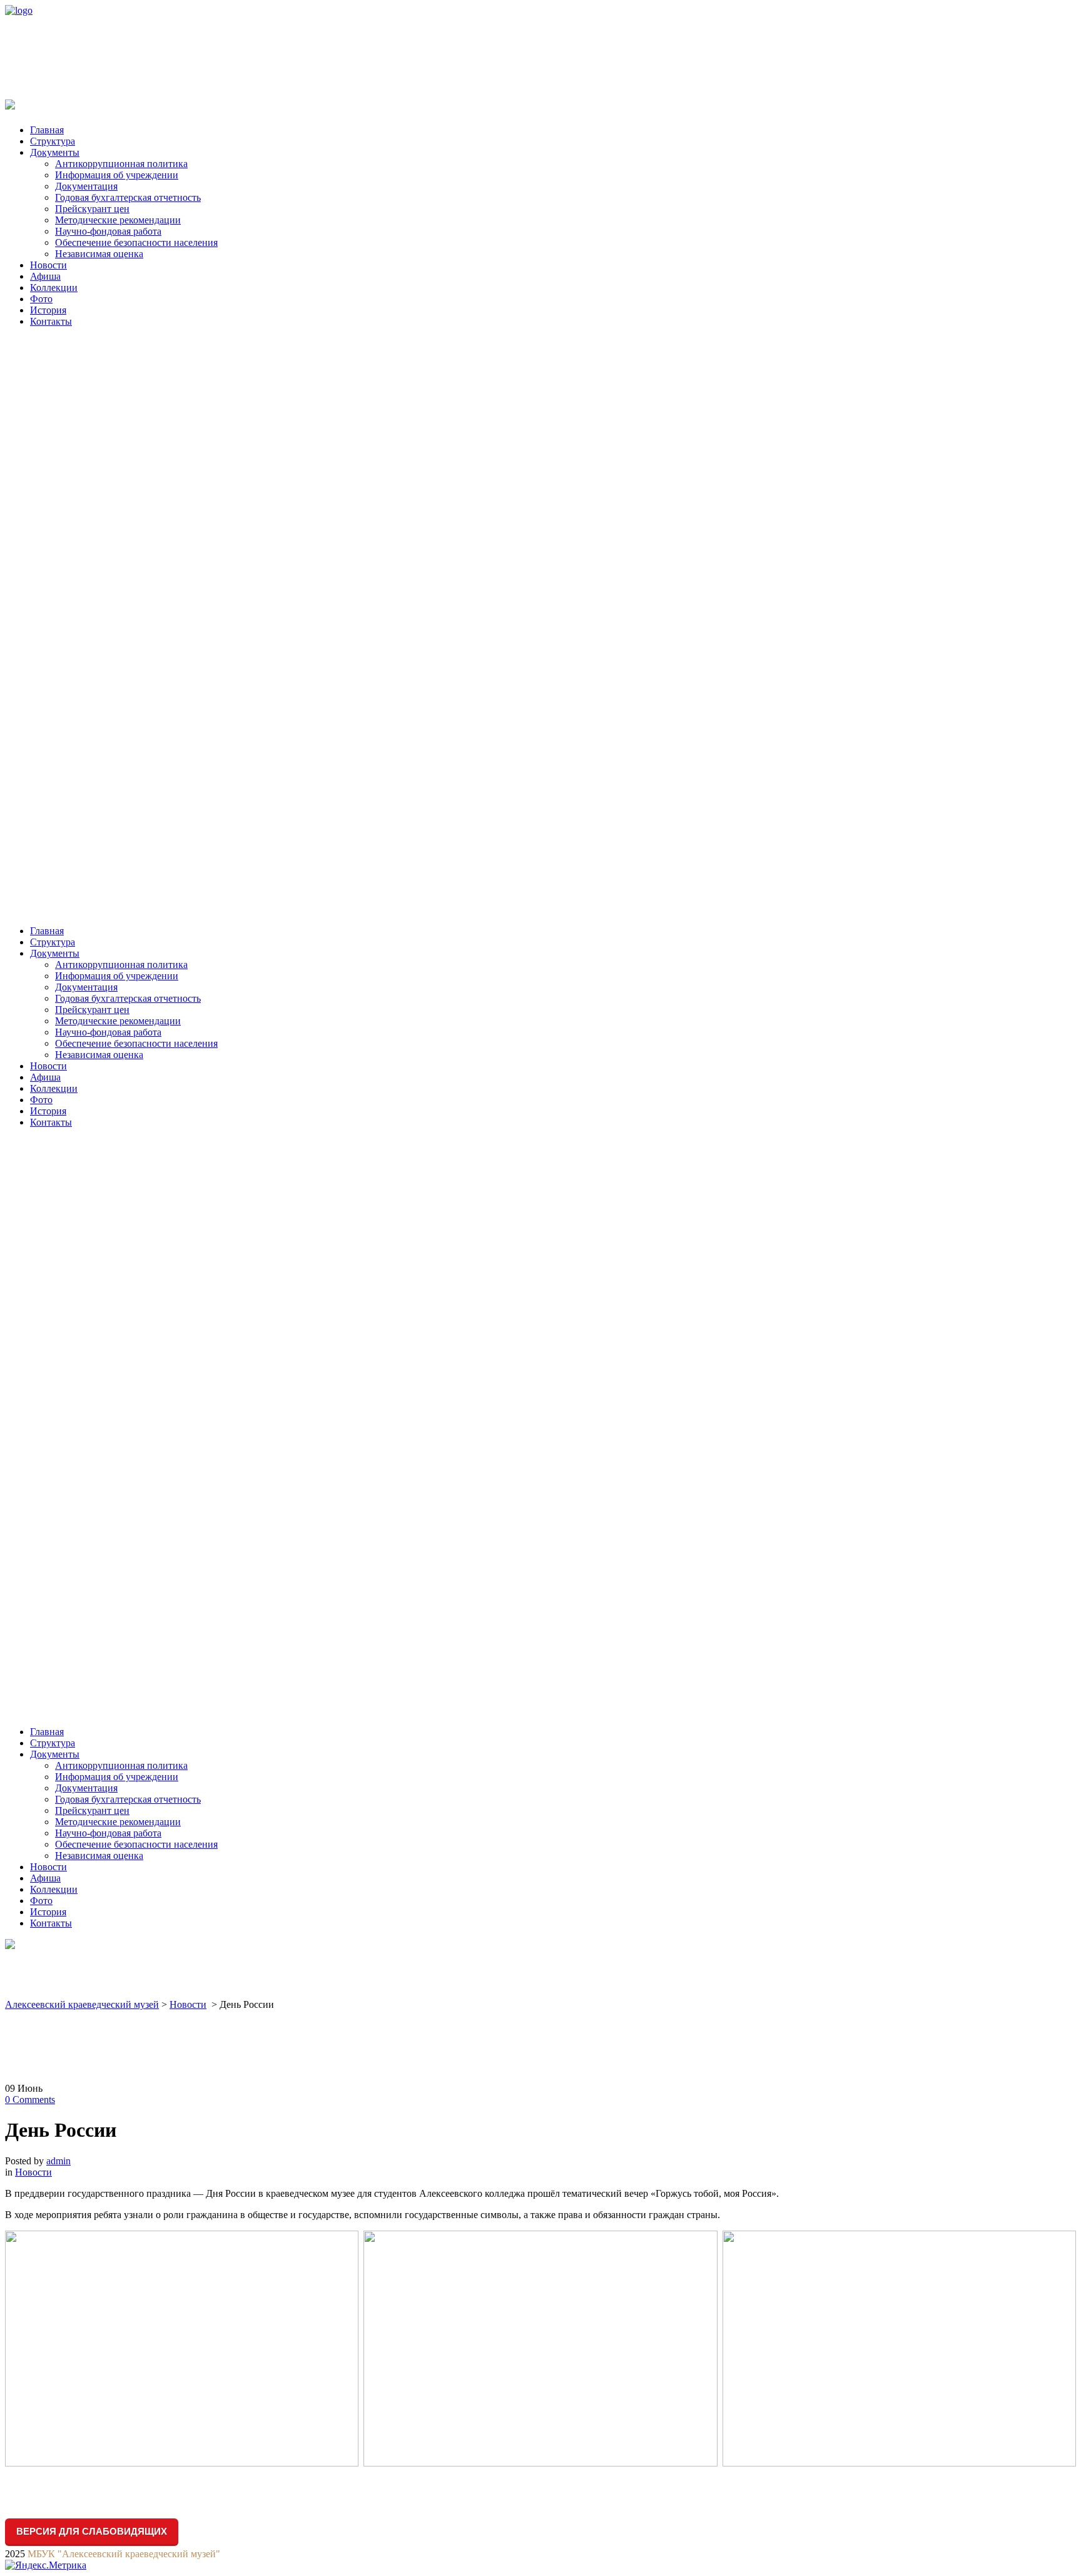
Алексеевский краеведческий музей (82, 2004)
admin (58, 2161)
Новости (188, 2004)
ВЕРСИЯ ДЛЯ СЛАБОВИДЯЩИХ (92, 2531)
